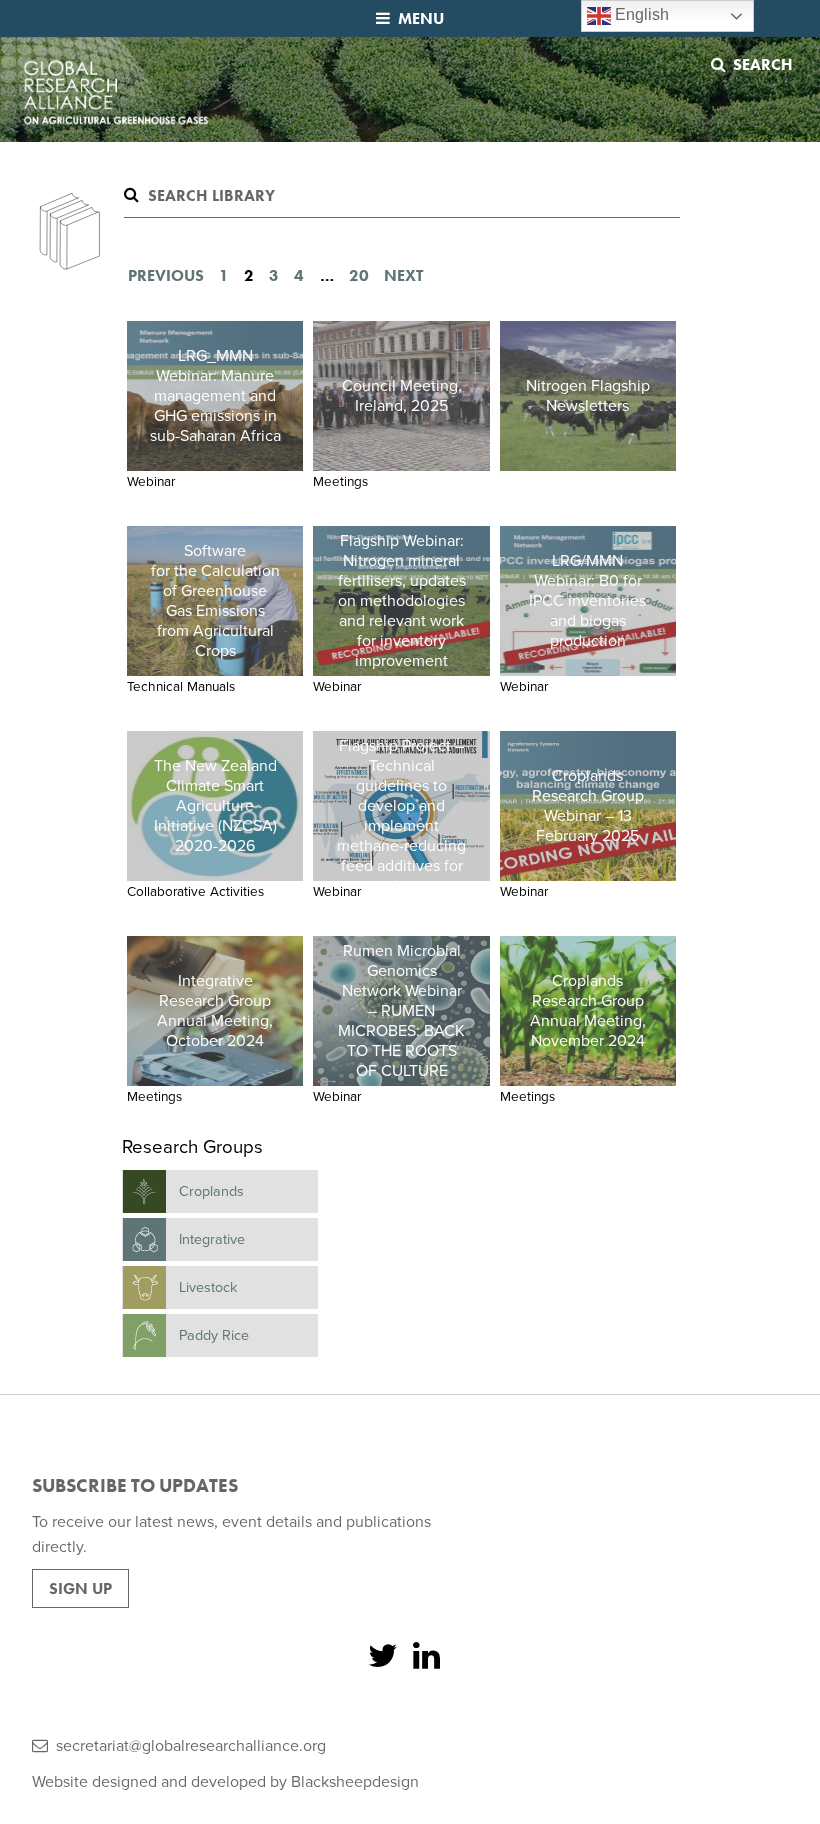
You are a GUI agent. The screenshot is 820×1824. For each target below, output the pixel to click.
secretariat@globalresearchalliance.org (191, 1746)
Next (403, 275)
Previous (166, 275)
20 (359, 275)
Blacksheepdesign (355, 1782)
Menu (421, 18)
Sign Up (80, 1588)
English (640, 14)
